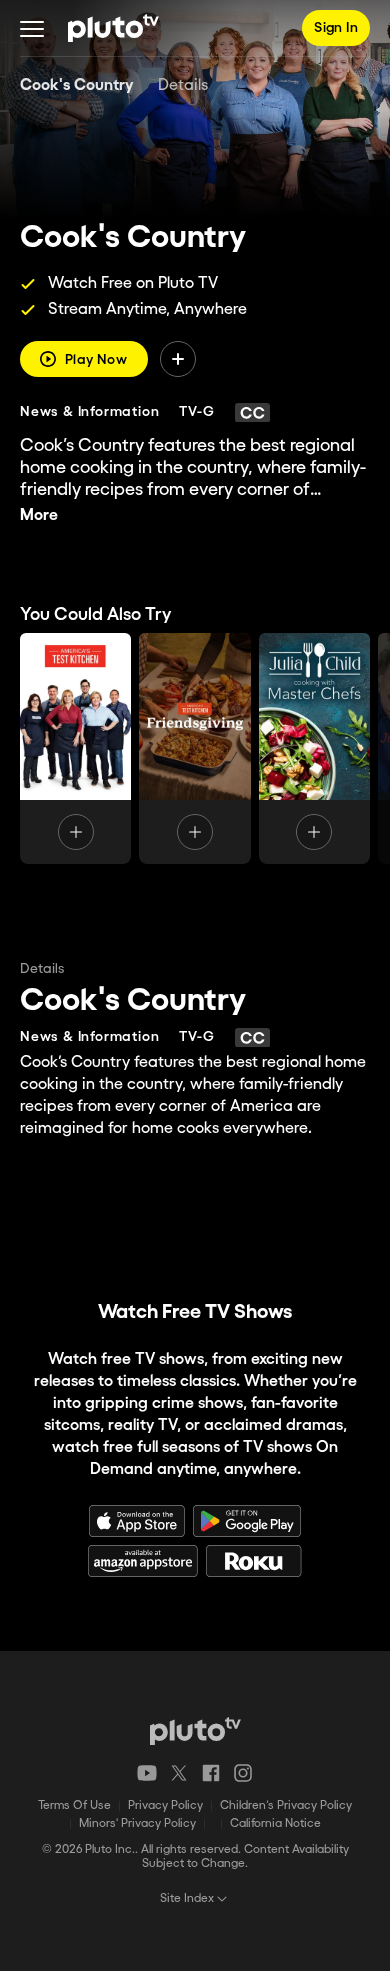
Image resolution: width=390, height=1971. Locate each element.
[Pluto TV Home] (113, 28)
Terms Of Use (74, 1805)
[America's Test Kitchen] (75, 748)
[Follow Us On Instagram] (243, 1773)
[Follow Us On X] (179, 1773)
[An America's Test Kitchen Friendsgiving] (194, 748)
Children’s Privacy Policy (286, 1805)
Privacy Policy (165, 1805)
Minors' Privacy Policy (137, 1823)
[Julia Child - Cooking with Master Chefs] (314, 748)
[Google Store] (247, 1521)
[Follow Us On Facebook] (211, 1773)
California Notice (275, 1823)
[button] (32, 28)
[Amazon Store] (143, 1561)
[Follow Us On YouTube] (147, 1773)
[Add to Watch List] (178, 359)
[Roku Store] (254, 1561)
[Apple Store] (137, 1521)
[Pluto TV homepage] (195, 1731)
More (39, 515)
